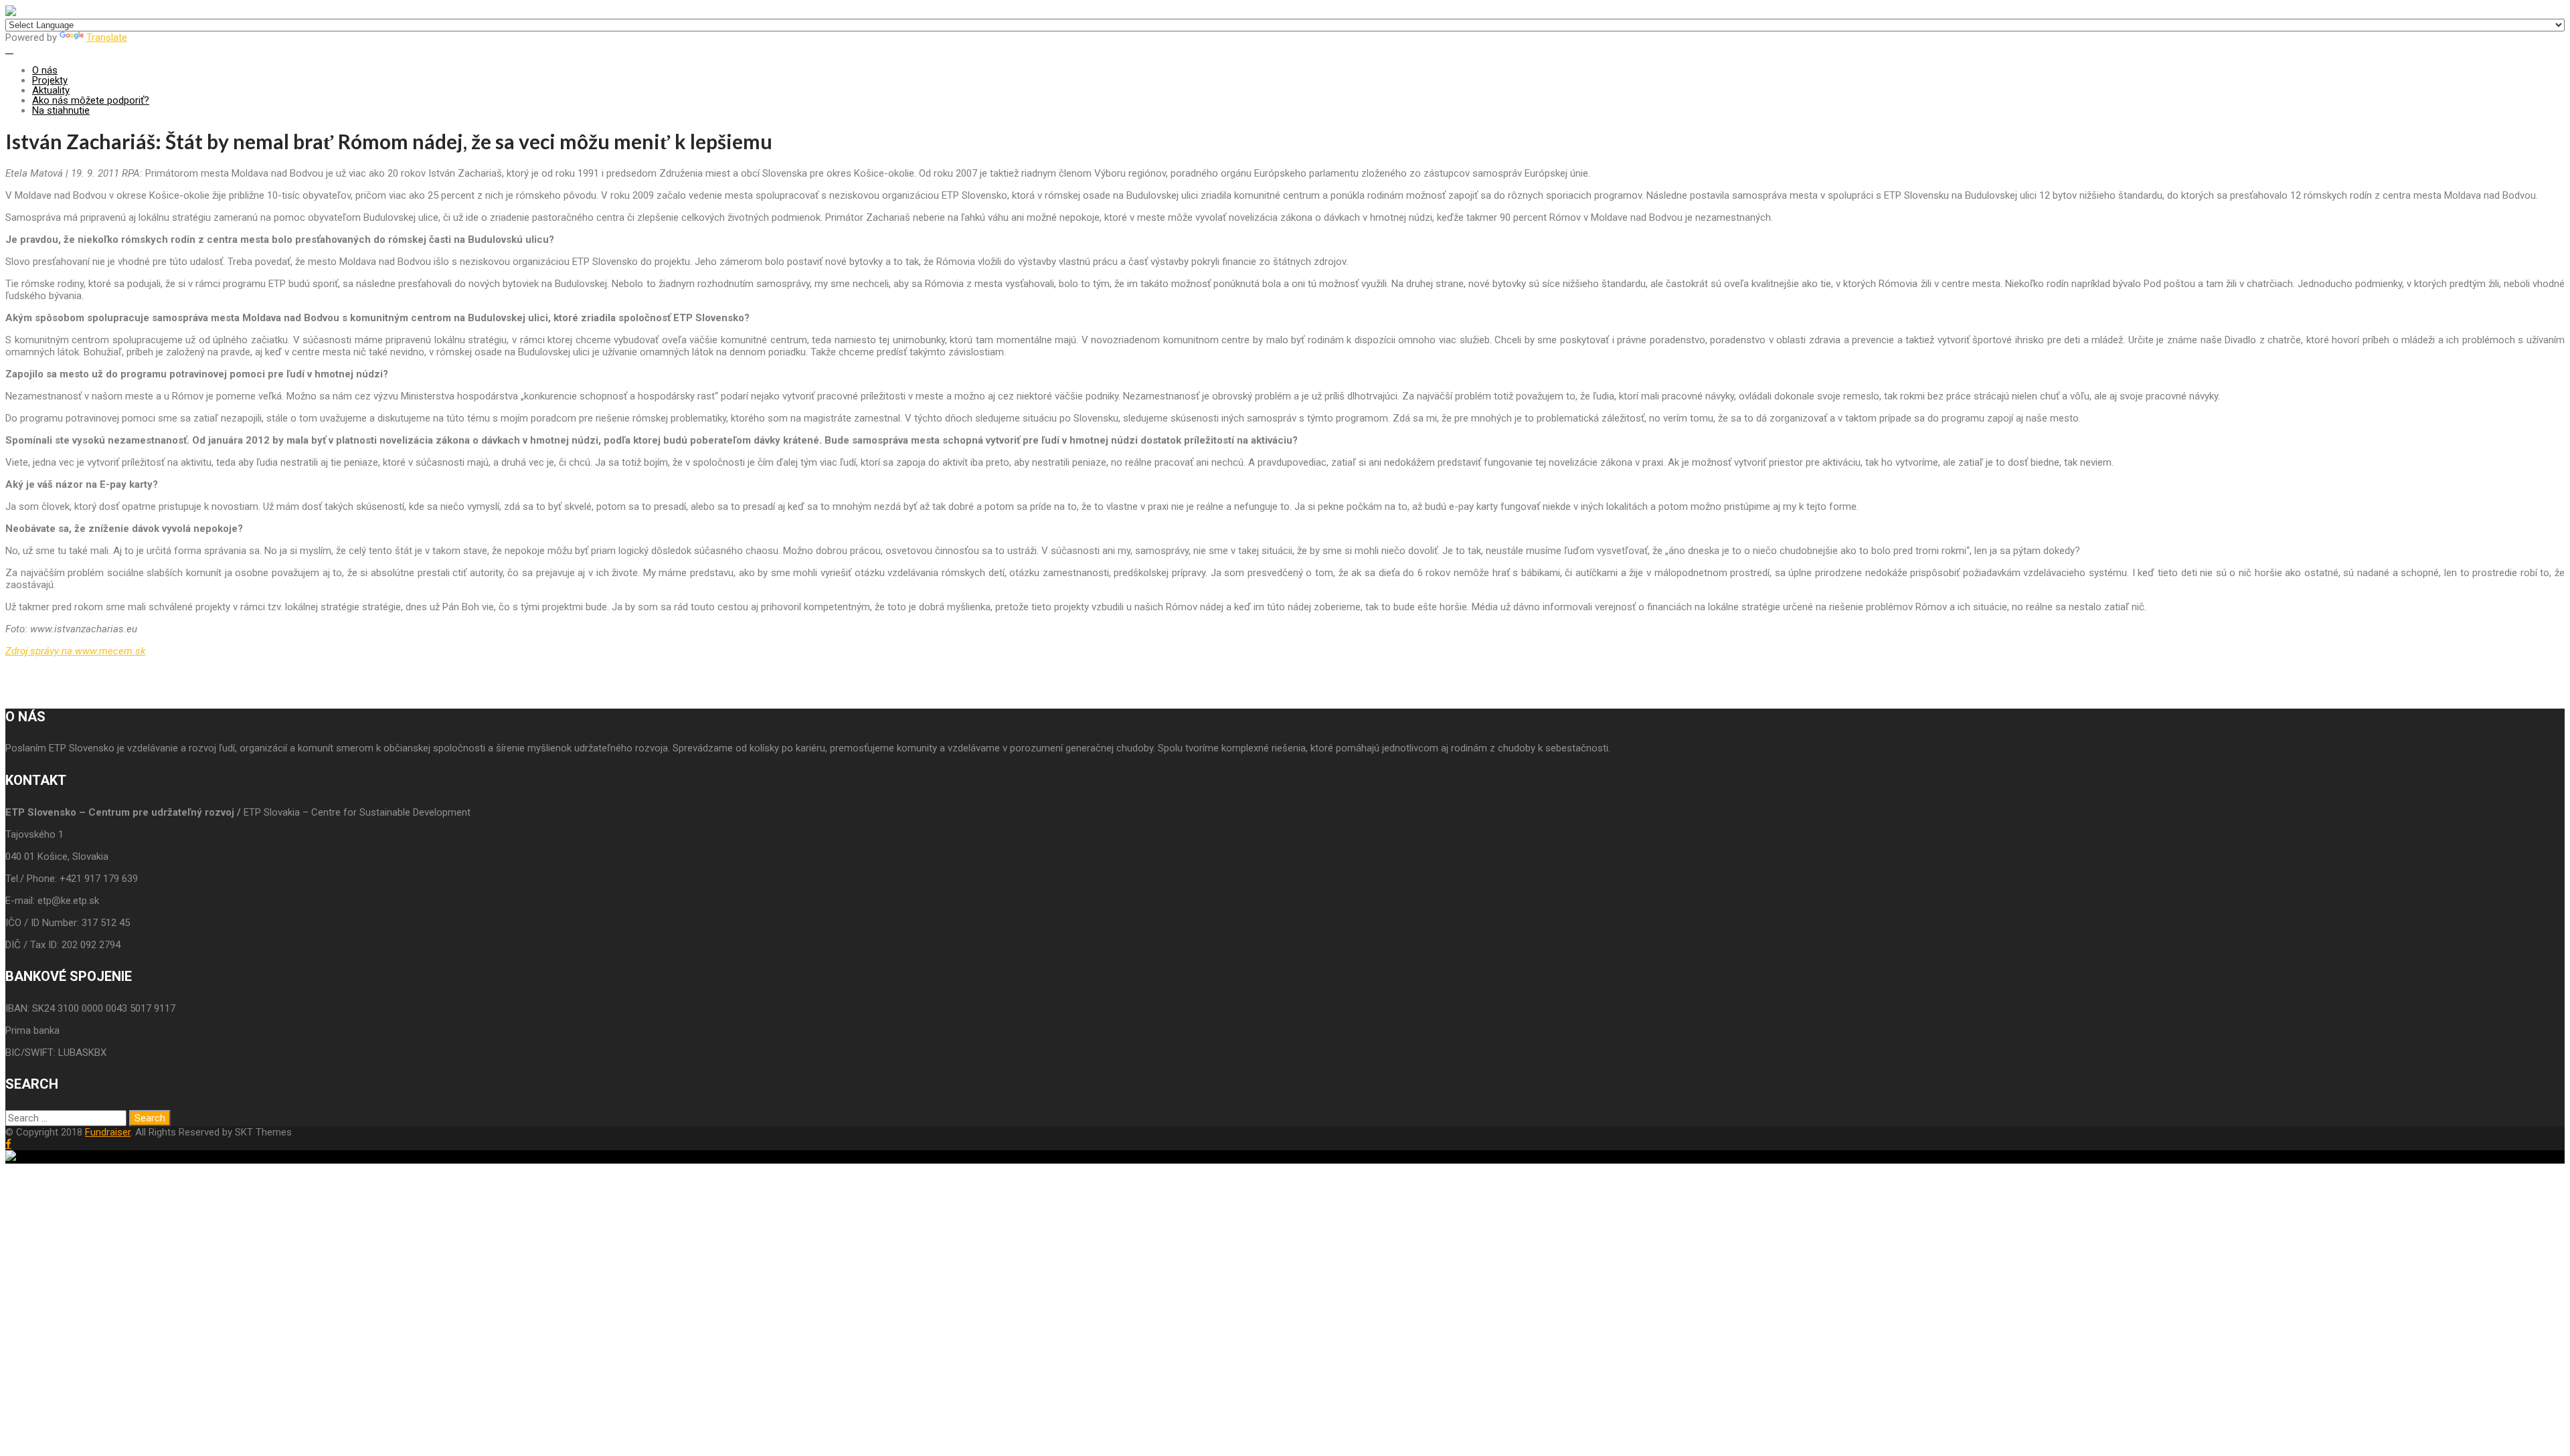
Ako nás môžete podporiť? (91, 100)
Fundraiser (108, 1132)
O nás (45, 70)
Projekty (50, 80)
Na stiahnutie (61, 110)
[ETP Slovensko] (11, 13)
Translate (107, 37)
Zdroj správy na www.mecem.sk (75, 651)
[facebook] (8, 1144)
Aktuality (51, 90)
